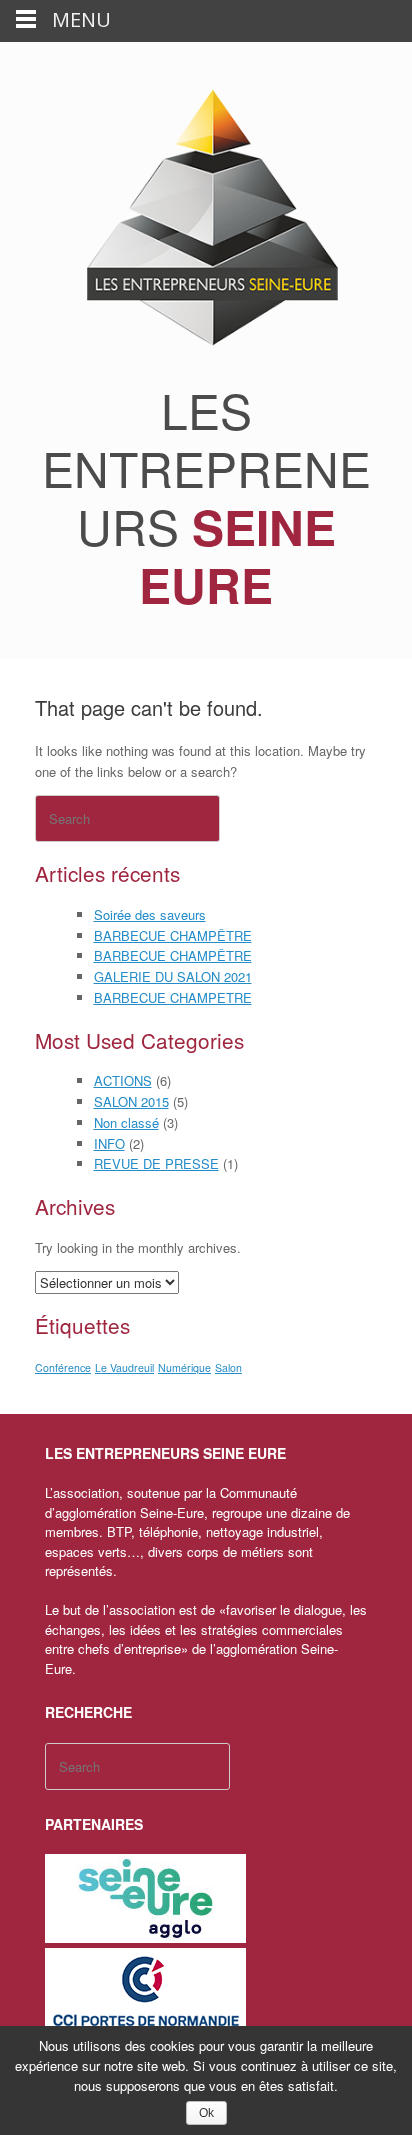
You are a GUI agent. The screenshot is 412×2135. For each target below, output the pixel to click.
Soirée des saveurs (150, 914)
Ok (206, 2113)
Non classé (126, 1122)
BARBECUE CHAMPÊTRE (173, 935)
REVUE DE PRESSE (156, 1163)
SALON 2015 (131, 1101)
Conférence (63, 1367)
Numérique (184, 1367)
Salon (228, 1367)
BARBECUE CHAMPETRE (173, 997)
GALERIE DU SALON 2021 (173, 976)
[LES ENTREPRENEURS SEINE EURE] (206, 219)
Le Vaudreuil (124, 1367)
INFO (109, 1143)
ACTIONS (123, 1080)
